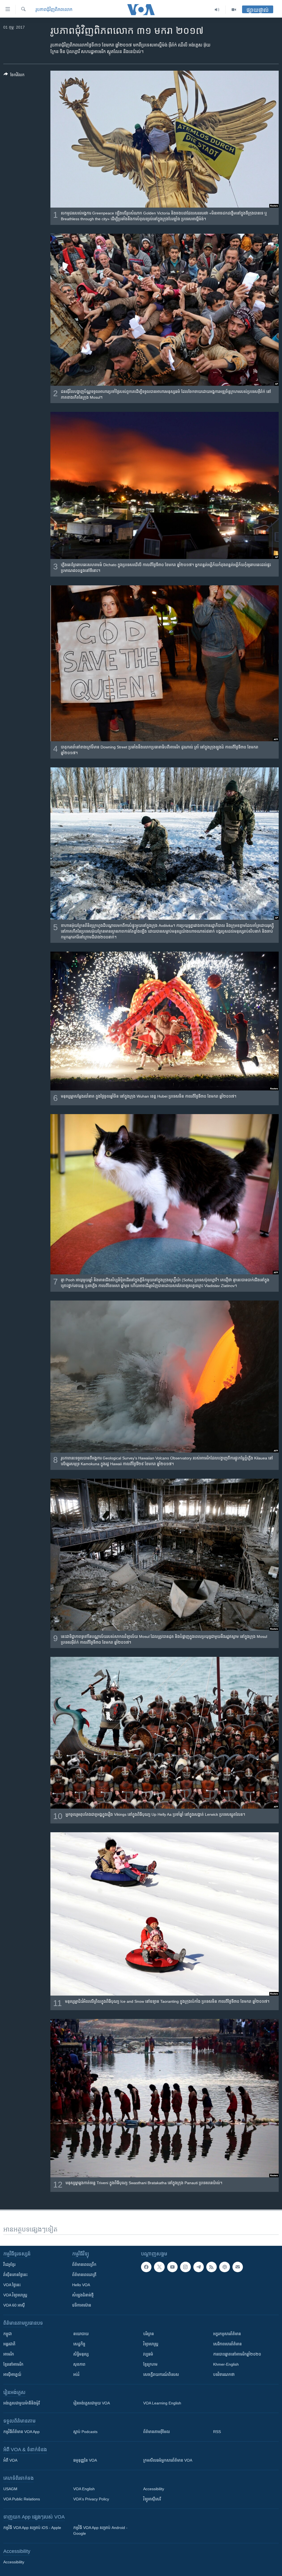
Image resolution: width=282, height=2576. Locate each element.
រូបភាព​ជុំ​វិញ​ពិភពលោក (54, 9)
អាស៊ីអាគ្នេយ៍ (12, 2374)
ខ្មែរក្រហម (150, 2364)
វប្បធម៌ (148, 2354)
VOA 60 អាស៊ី (14, 2305)
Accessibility (154, 2489)
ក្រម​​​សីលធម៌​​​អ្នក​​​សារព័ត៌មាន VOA (168, 2460)
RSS (217, 2432)
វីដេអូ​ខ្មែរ (9, 2264)
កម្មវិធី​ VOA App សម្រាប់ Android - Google (100, 2530)
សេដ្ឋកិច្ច (79, 2344)
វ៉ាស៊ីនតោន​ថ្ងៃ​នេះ (15, 2275)
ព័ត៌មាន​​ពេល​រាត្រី (84, 2275)
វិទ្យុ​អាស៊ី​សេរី (152, 2499)
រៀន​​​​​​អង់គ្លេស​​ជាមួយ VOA (92, 2403)
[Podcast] (224, 2267)
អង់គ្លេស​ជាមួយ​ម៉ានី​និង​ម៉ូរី (21, 2403)
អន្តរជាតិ (9, 2344)
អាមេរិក (9, 2354)
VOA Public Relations (22, 2499)
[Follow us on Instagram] (185, 2267)
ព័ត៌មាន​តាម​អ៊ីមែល (157, 2432)
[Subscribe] (238, 2267)
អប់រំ (76, 2374)
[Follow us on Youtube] (172, 2267)
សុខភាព (79, 2364)
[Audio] (217, 10)
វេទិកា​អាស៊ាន (82, 2305)
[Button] (14, 76)
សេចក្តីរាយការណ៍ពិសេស (161, 2374)
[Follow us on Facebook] (146, 2267)
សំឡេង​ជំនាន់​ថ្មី (83, 2295)
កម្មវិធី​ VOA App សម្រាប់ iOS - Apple (32, 2528)
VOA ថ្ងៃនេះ (12, 2285)
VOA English (84, 2489)
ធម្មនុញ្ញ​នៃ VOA (85, 2460)
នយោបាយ (81, 2334)
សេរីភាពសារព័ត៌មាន (227, 2344)
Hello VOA (81, 2285)
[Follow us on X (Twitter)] (159, 2267)
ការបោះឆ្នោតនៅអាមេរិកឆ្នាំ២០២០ (237, 2354)
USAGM (10, 2489)
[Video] (234, 10)
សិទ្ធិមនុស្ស (81, 2354)
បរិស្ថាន (149, 2334)
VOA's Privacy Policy (91, 2499)
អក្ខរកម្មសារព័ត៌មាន (227, 2334)
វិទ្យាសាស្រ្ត (151, 2344)
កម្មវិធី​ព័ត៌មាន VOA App (21, 2432)
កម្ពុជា (8, 2334)
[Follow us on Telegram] (199, 2267)
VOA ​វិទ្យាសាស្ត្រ (15, 2295)
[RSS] (211, 2267)
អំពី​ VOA (10, 2460)
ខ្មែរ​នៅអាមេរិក (13, 2364)
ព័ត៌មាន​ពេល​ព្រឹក (84, 2264)
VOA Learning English (162, 2403)
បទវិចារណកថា (224, 2374)
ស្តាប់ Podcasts (85, 2432)
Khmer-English (226, 2364)
